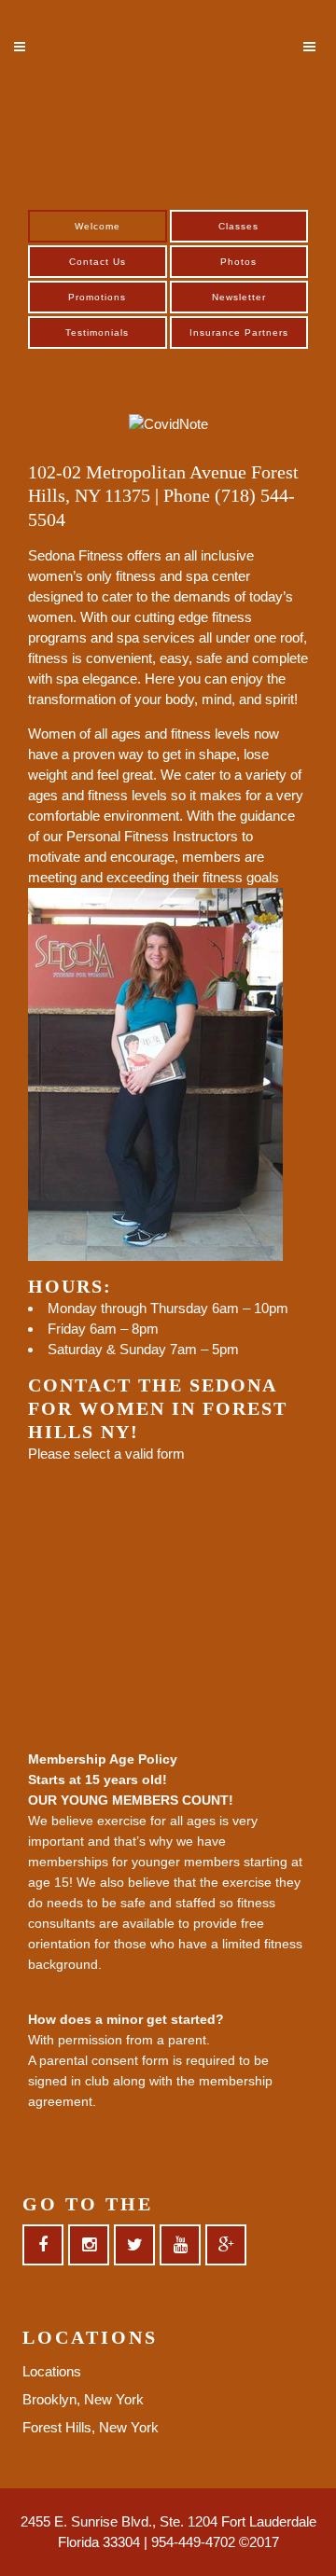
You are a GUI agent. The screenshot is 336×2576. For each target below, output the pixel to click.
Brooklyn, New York (83, 2399)
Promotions (97, 297)
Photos (238, 262)
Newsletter (239, 297)
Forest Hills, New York (91, 2427)
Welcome (98, 226)
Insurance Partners (239, 332)
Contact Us (98, 262)
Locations (52, 2371)
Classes (238, 226)
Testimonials (97, 332)
